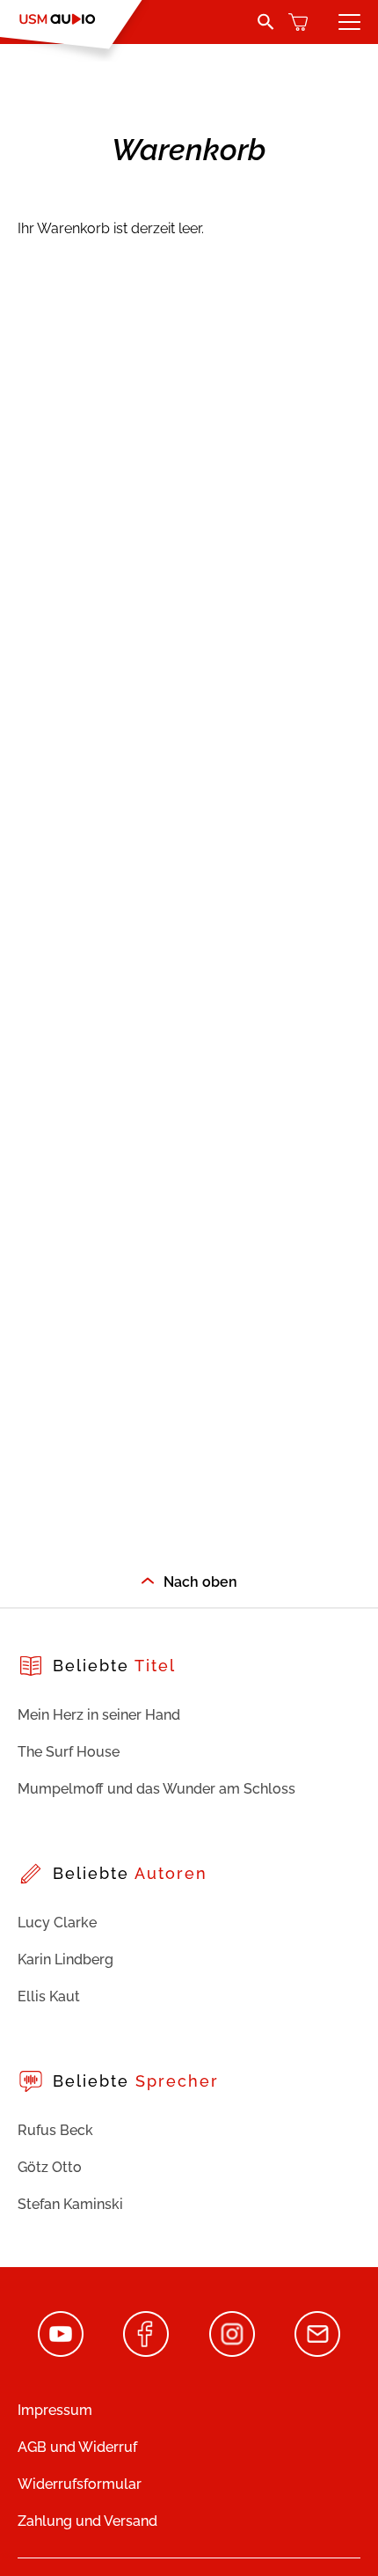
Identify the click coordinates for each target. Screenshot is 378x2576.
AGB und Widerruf (77, 2447)
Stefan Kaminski (70, 2204)
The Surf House (69, 1752)
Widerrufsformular (80, 2484)
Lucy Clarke (57, 1923)
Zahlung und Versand (87, 2521)
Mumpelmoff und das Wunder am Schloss (156, 1789)
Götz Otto (50, 2167)
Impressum (55, 2410)
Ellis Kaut (49, 1996)
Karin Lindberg (65, 1960)
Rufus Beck (55, 2130)
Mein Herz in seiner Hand (99, 1715)
